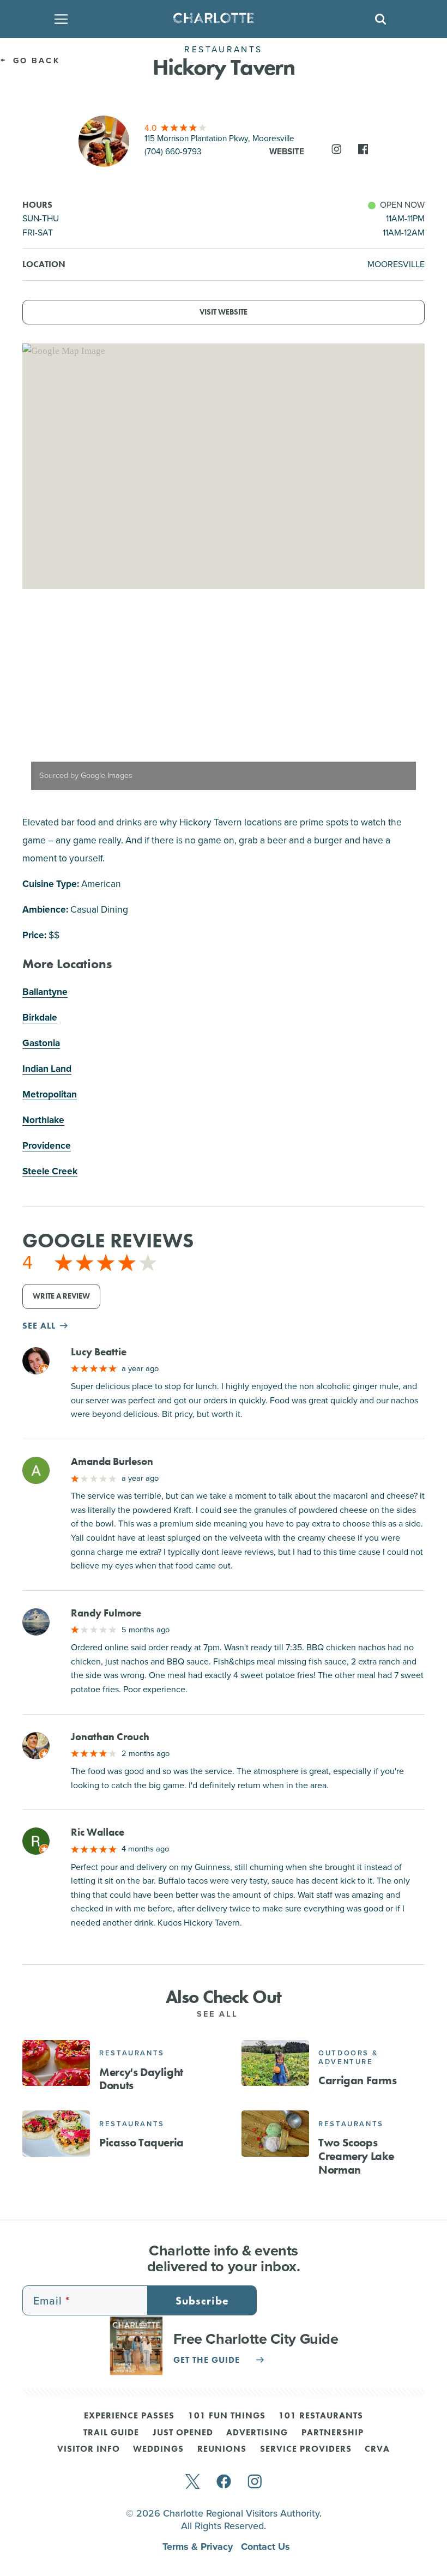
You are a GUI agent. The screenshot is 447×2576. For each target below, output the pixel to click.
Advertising (257, 2433)
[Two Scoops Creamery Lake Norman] (275, 2133)
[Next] (407, 707)
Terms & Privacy (199, 2547)
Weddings (158, 2450)
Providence (47, 1145)
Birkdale (40, 1017)
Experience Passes (129, 2416)
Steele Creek (50, 1171)
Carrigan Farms (357, 2080)
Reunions (222, 2450)
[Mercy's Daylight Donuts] (56, 2063)
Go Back (35, 61)
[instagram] (255, 2483)
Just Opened (183, 2433)
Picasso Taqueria (141, 2143)
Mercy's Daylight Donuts (141, 2079)
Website (287, 151)
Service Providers (306, 2450)
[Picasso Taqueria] (56, 2133)
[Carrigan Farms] (275, 2063)
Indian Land (47, 1069)
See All (220, 2014)
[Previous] (40, 707)
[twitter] (192, 2483)
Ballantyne (45, 992)
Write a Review (61, 1296)
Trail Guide (111, 2433)
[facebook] (224, 2483)
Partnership (333, 2433)
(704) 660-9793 (173, 151)
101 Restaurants (321, 2416)
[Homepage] (220, 19)
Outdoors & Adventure (348, 2057)
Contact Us (265, 2547)
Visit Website (224, 312)
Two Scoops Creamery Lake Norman (356, 2156)
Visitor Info (89, 2450)
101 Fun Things (227, 2416)
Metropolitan (50, 1094)
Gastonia (41, 1043)
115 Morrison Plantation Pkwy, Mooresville (219, 138)
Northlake (43, 1120)
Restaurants (132, 2053)
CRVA (377, 2450)
